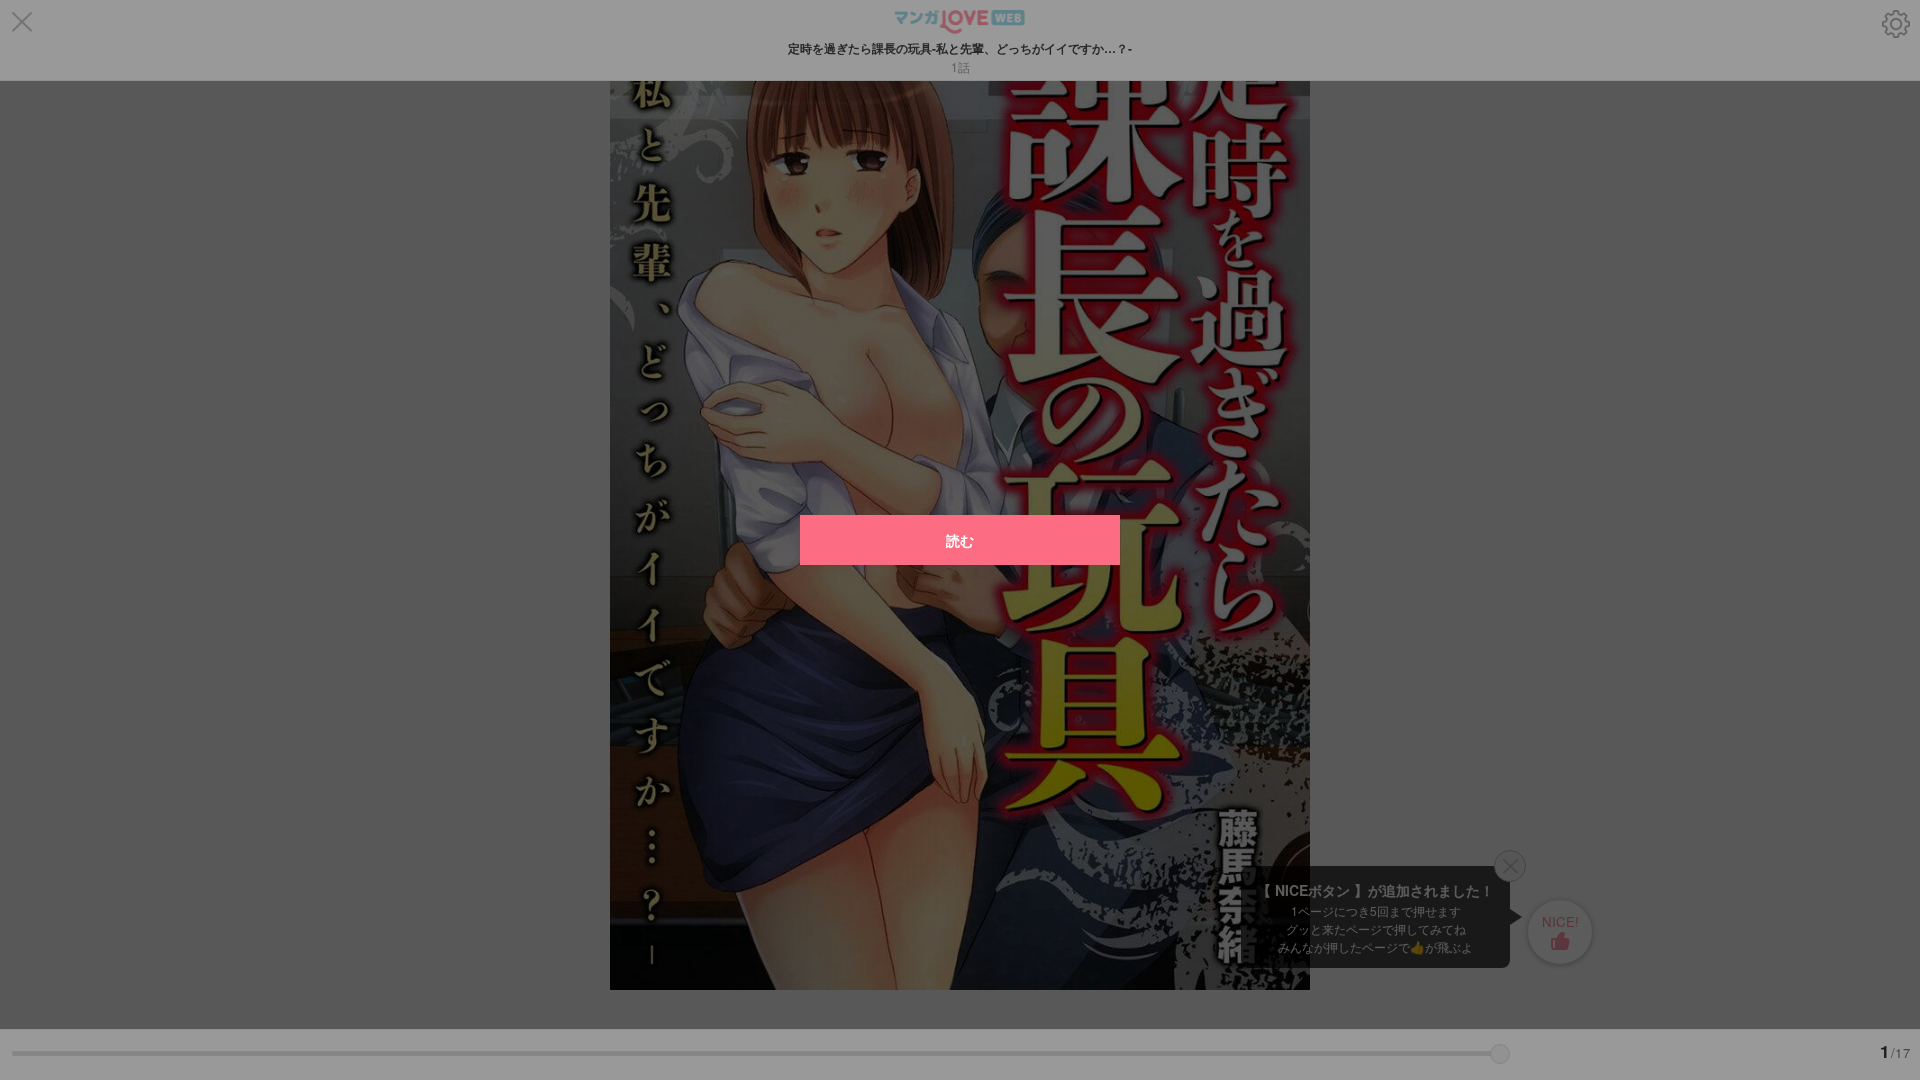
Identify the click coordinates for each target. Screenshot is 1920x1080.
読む (960, 540)
